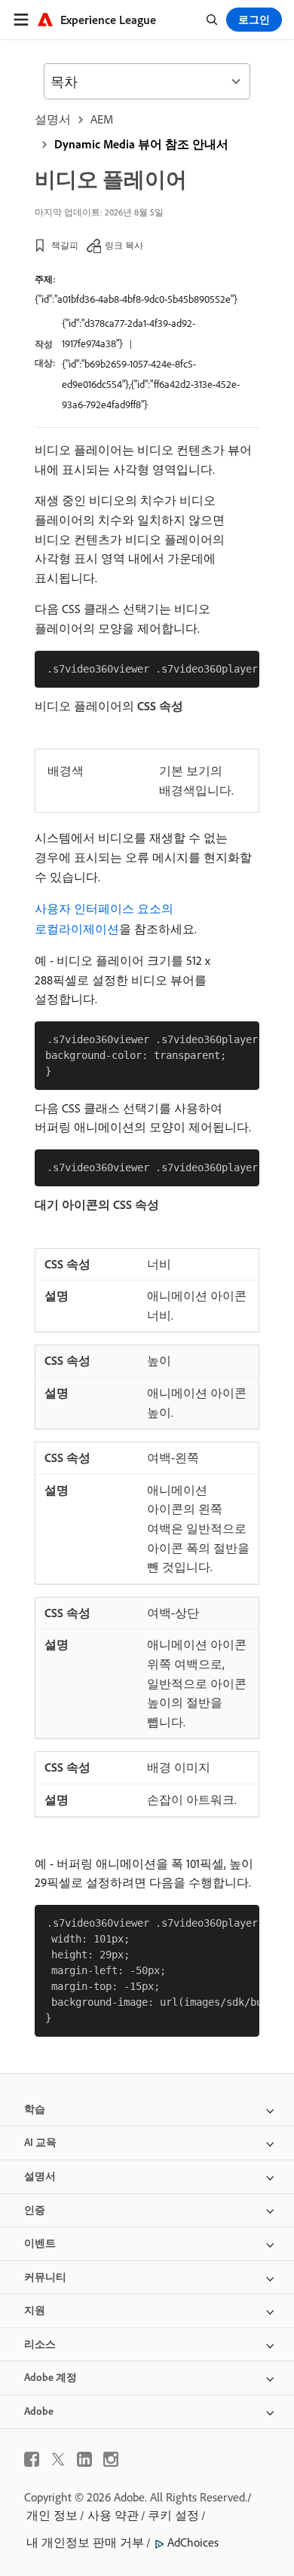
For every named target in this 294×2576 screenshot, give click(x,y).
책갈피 (65, 245)
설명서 (53, 119)
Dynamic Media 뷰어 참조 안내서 (141, 144)
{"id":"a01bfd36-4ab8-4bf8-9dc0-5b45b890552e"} (136, 299)
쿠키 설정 (173, 2515)
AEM (102, 119)
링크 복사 (124, 245)
